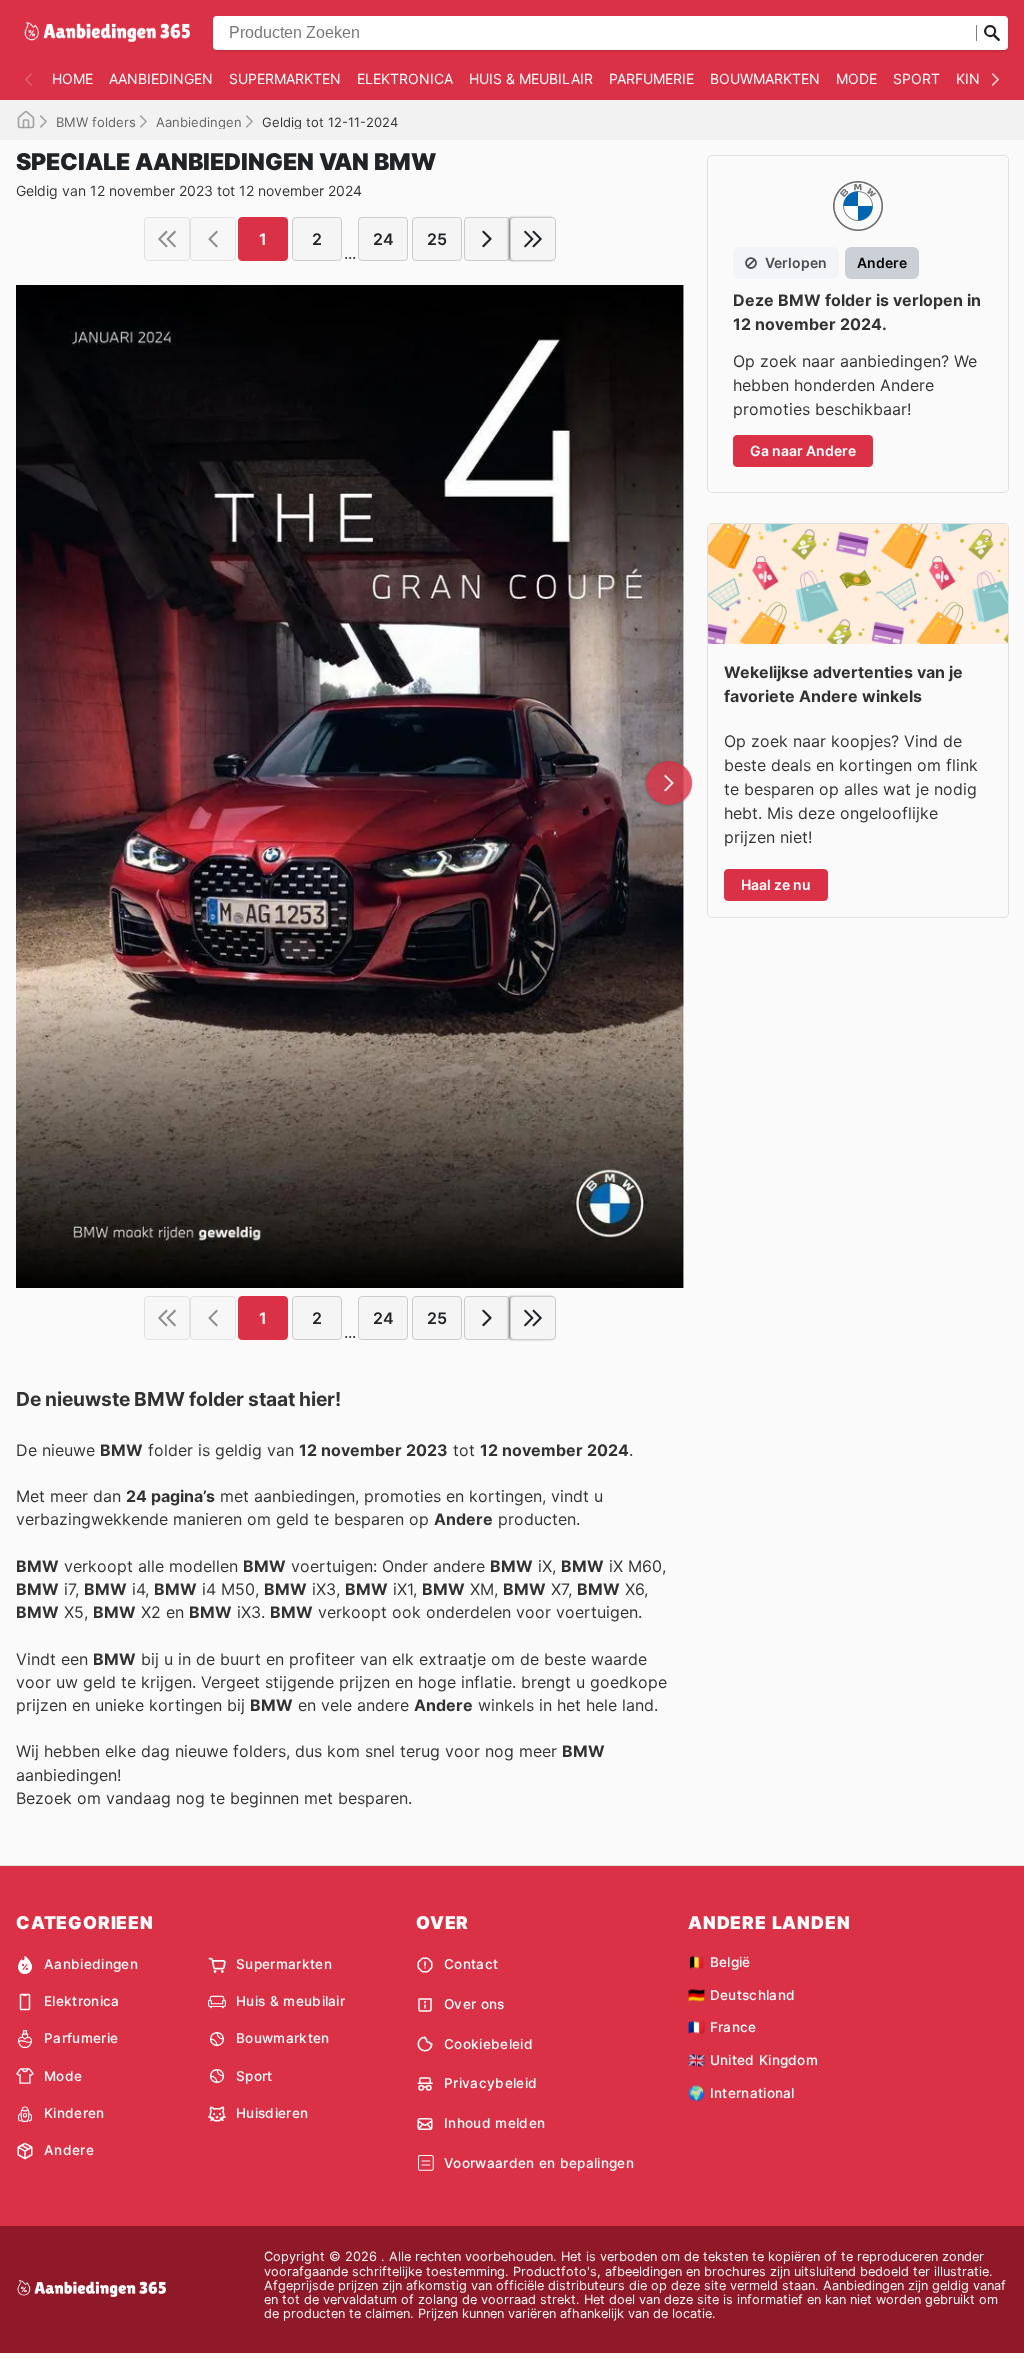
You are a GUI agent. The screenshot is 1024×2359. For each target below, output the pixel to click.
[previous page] (213, 239)
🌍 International (741, 2093)
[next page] (487, 239)
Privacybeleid (490, 2083)
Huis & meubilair (531, 78)
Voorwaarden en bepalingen (539, 2163)
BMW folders (96, 122)
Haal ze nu (776, 884)
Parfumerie (651, 78)
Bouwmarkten (765, 78)
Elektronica (405, 78)
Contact (471, 1964)
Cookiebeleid (488, 2044)
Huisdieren (272, 2113)
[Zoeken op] (992, 33)
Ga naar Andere (803, 450)
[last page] (533, 239)
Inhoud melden (494, 2123)
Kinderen (74, 2113)
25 (437, 239)
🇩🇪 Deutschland (741, 1995)
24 (383, 239)
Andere (69, 2150)
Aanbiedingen (161, 78)
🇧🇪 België (719, 1962)
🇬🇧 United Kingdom (753, 2060)
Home (72, 78)
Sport (916, 78)
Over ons (474, 2004)
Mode (856, 78)
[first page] (167, 239)
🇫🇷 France (722, 2027)
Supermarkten (285, 78)
